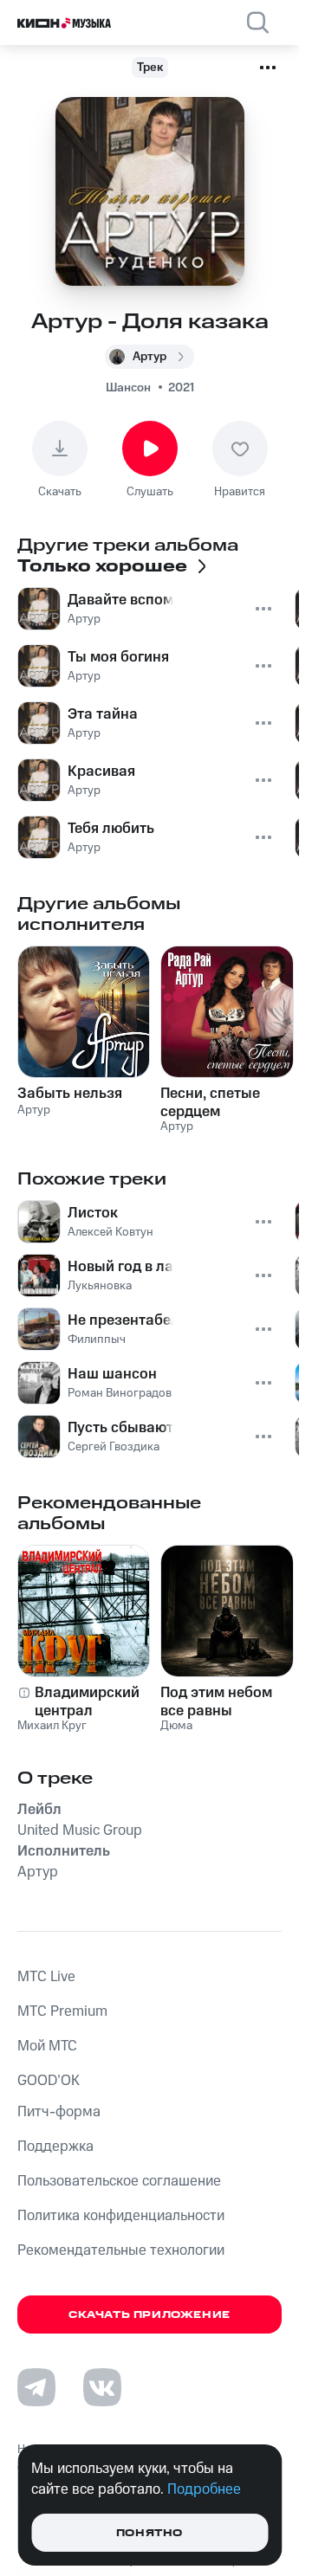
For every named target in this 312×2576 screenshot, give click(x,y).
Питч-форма (59, 2112)
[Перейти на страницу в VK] (102, 2387)
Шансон (128, 388)
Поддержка (55, 2147)
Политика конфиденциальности (121, 2216)
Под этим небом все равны (216, 1701)
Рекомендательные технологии (121, 2250)
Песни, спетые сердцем (210, 1102)
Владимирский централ (87, 1701)
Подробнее (204, 2489)
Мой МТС (47, 2046)
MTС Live (46, 1977)
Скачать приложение (149, 2315)
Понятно (149, 2533)
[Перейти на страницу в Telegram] (36, 2387)
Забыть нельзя (70, 1094)
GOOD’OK (49, 2081)
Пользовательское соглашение (119, 2181)
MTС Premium (62, 2011)
